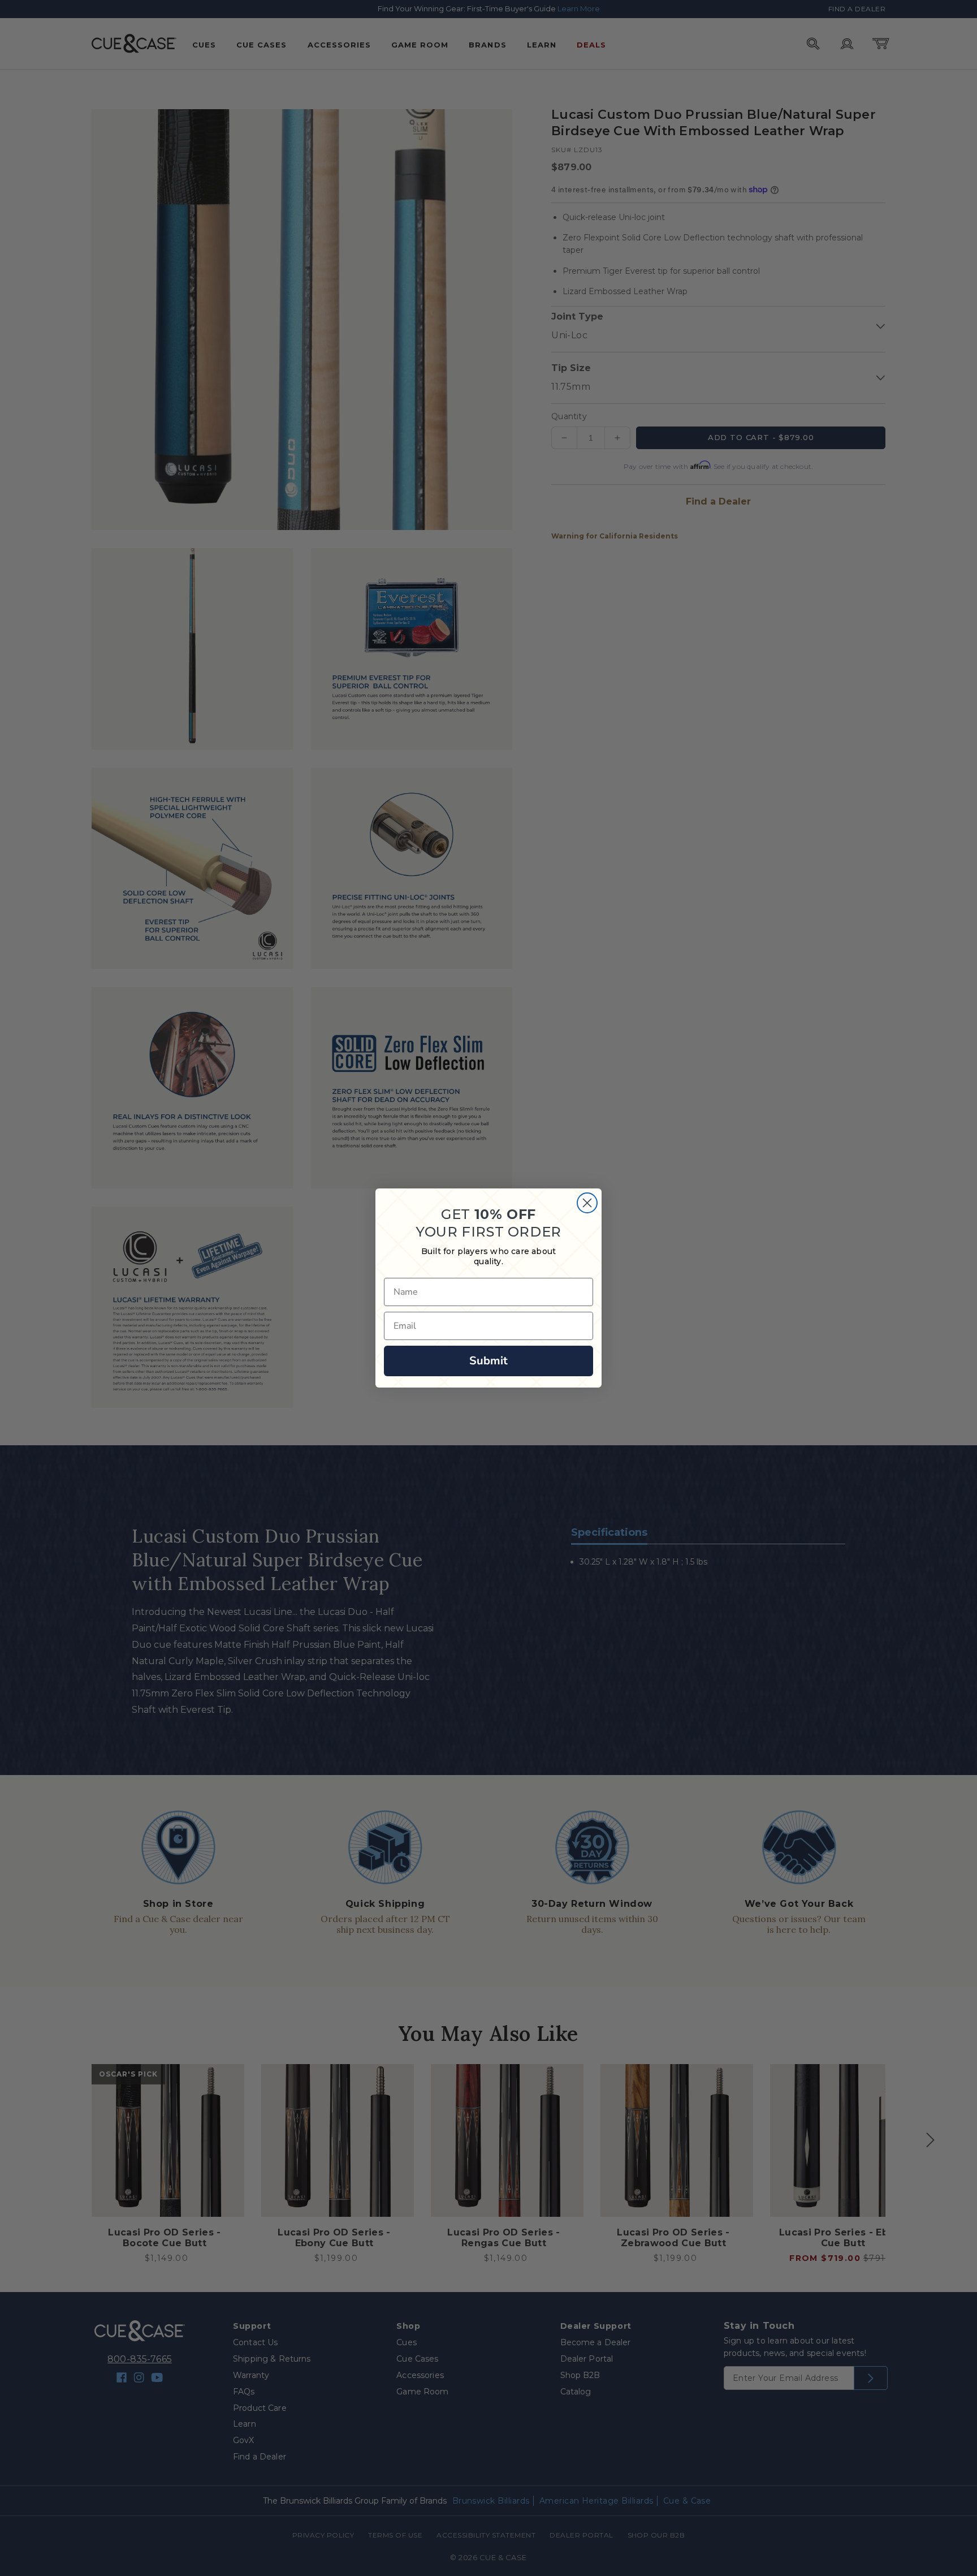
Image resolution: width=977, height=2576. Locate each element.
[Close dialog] (587, 1203)
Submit (488, 1361)
